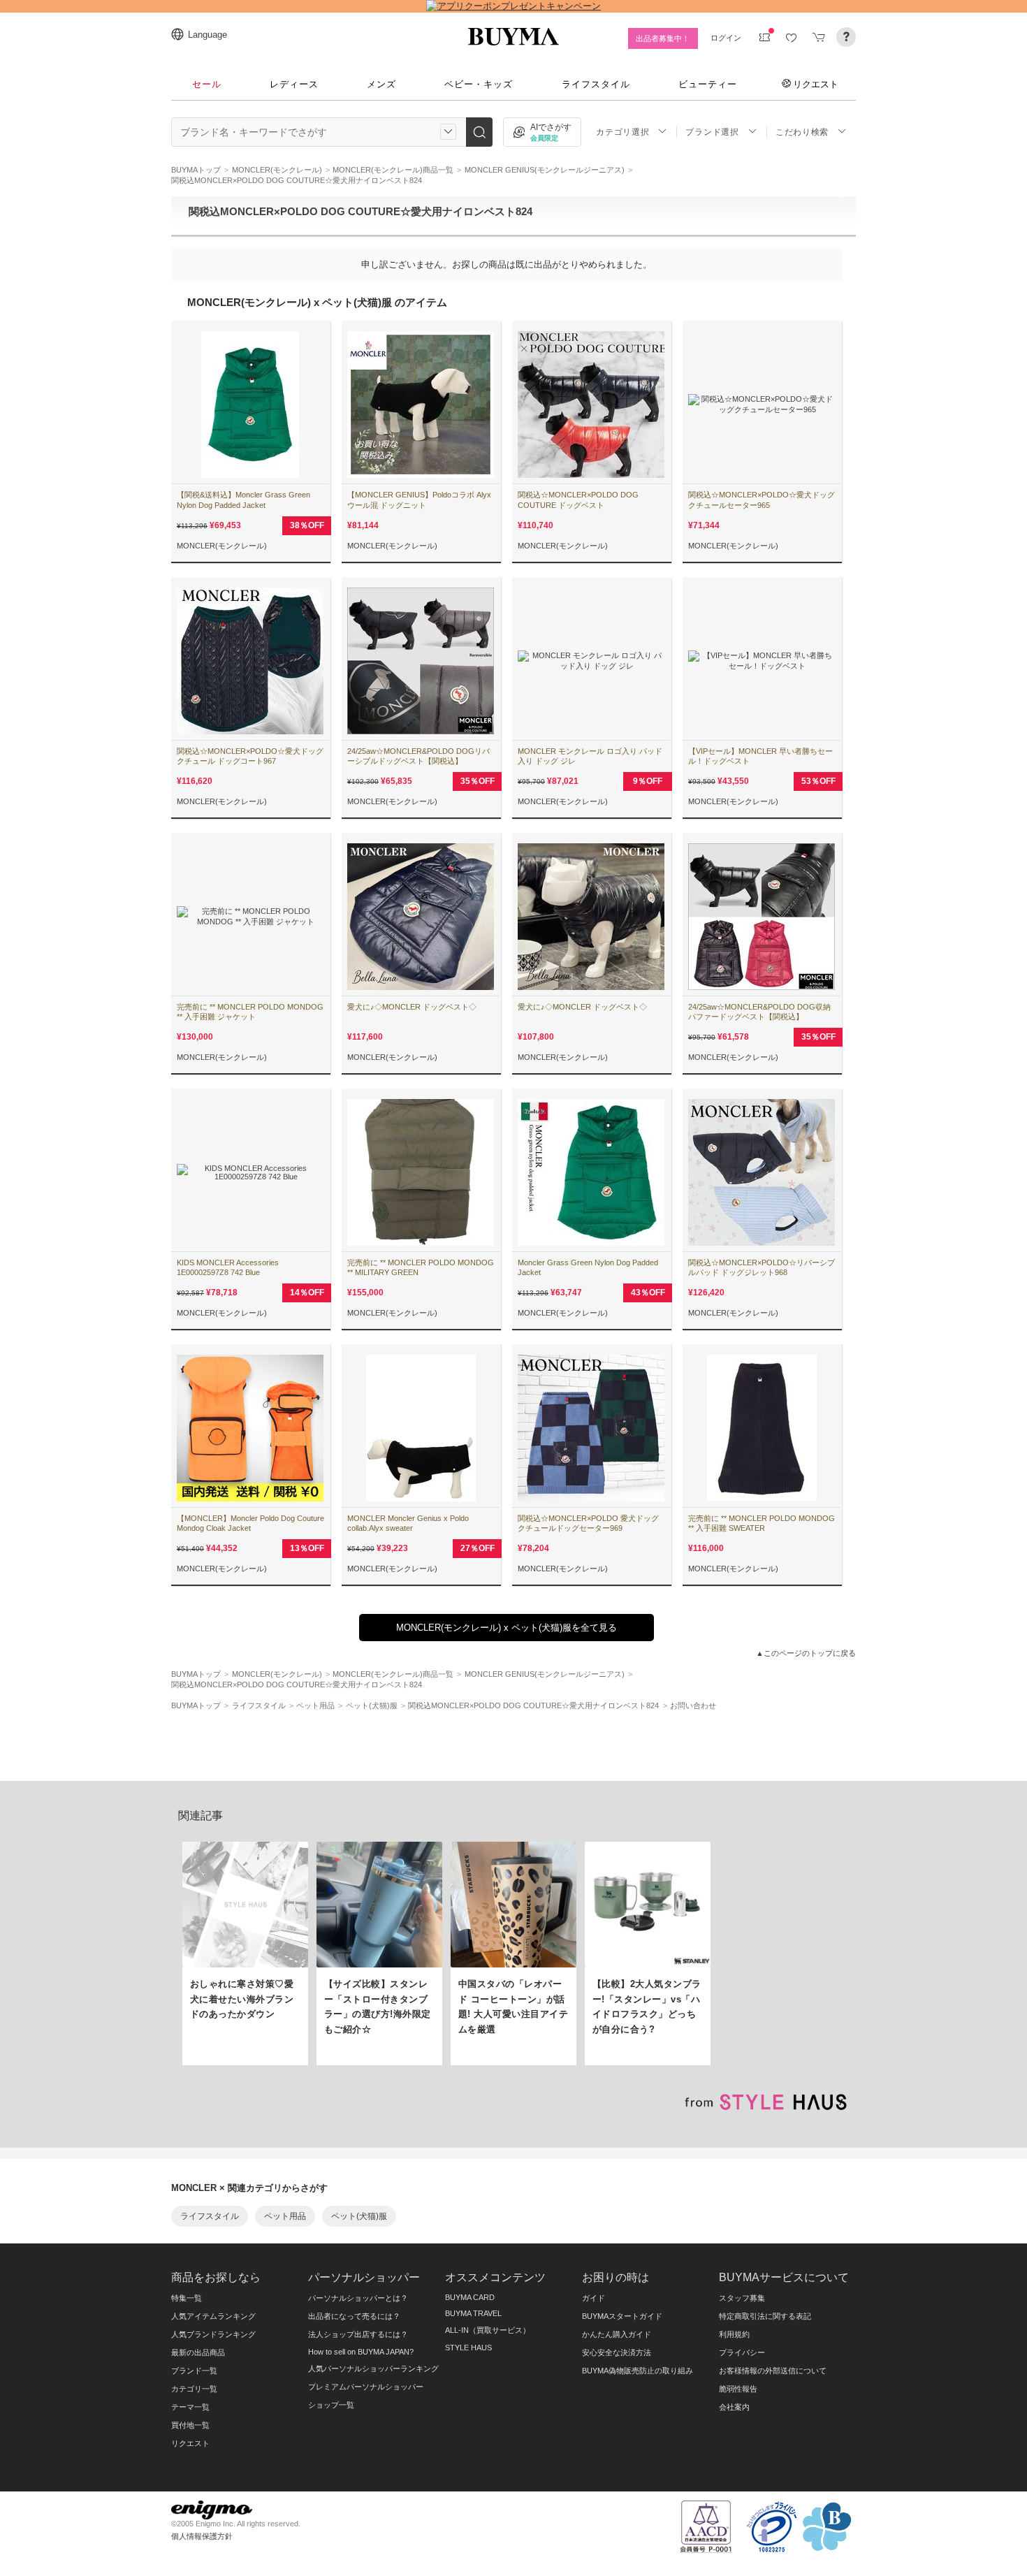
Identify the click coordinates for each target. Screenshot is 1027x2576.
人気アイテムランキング (213, 2316)
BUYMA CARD (470, 2297)
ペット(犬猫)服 (359, 2216)
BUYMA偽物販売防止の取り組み (638, 2371)
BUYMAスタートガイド (622, 2316)
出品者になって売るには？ (354, 2316)
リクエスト (816, 84)
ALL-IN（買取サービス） (488, 2330)
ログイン (726, 38)
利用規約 (734, 2334)
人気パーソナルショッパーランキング (373, 2368)
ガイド (593, 2298)
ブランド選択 (712, 132)
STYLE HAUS (468, 2348)
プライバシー (742, 2352)
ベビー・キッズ (479, 84)
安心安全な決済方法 (617, 2352)
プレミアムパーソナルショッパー (366, 2387)
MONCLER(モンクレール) (222, 546)
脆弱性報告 (738, 2389)
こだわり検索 (802, 132)
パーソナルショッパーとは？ (358, 2298)
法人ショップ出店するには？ (358, 2334)
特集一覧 (187, 2298)
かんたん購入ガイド (617, 2334)
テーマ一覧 (190, 2407)
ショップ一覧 (331, 2405)
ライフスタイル (596, 84)
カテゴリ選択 (622, 132)
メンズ (381, 84)
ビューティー (708, 84)
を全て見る (507, 1628)
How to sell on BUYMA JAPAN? (361, 2352)
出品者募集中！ (663, 38)
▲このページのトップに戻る (806, 1653)
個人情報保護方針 (202, 2536)
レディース (294, 84)
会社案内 (734, 2407)
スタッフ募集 (742, 2298)
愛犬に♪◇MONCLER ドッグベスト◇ (412, 1007)
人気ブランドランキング (213, 2334)
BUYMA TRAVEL (473, 2313)
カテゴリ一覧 (194, 2389)
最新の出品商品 (198, 2352)
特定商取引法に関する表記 (765, 2316)
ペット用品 (285, 2216)
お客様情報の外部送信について (773, 2371)
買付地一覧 (190, 2425)
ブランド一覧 (194, 2371)
